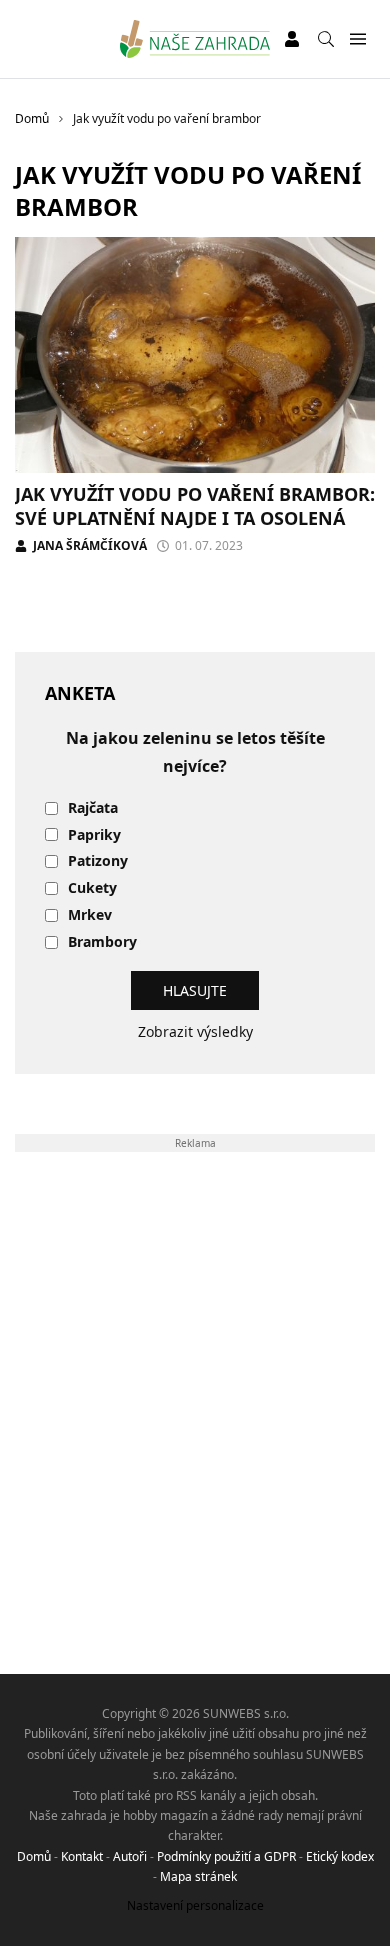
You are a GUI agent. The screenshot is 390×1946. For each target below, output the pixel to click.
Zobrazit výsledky (195, 1031)
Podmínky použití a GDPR (226, 1856)
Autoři (130, 1856)
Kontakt (82, 1856)
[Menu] (357, 39)
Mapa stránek (198, 1876)
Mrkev (90, 915)
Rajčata (93, 808)
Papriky (94, 835)
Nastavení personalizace (195, 1905)
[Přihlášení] (292, 39)
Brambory (102, 942)
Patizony (98, 861)
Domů (34, 1856)
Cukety (92, 888)
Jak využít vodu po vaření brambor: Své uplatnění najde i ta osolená (195, 505)
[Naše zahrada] (195, 39)
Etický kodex (340, 1856)
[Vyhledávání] (326, 39)
